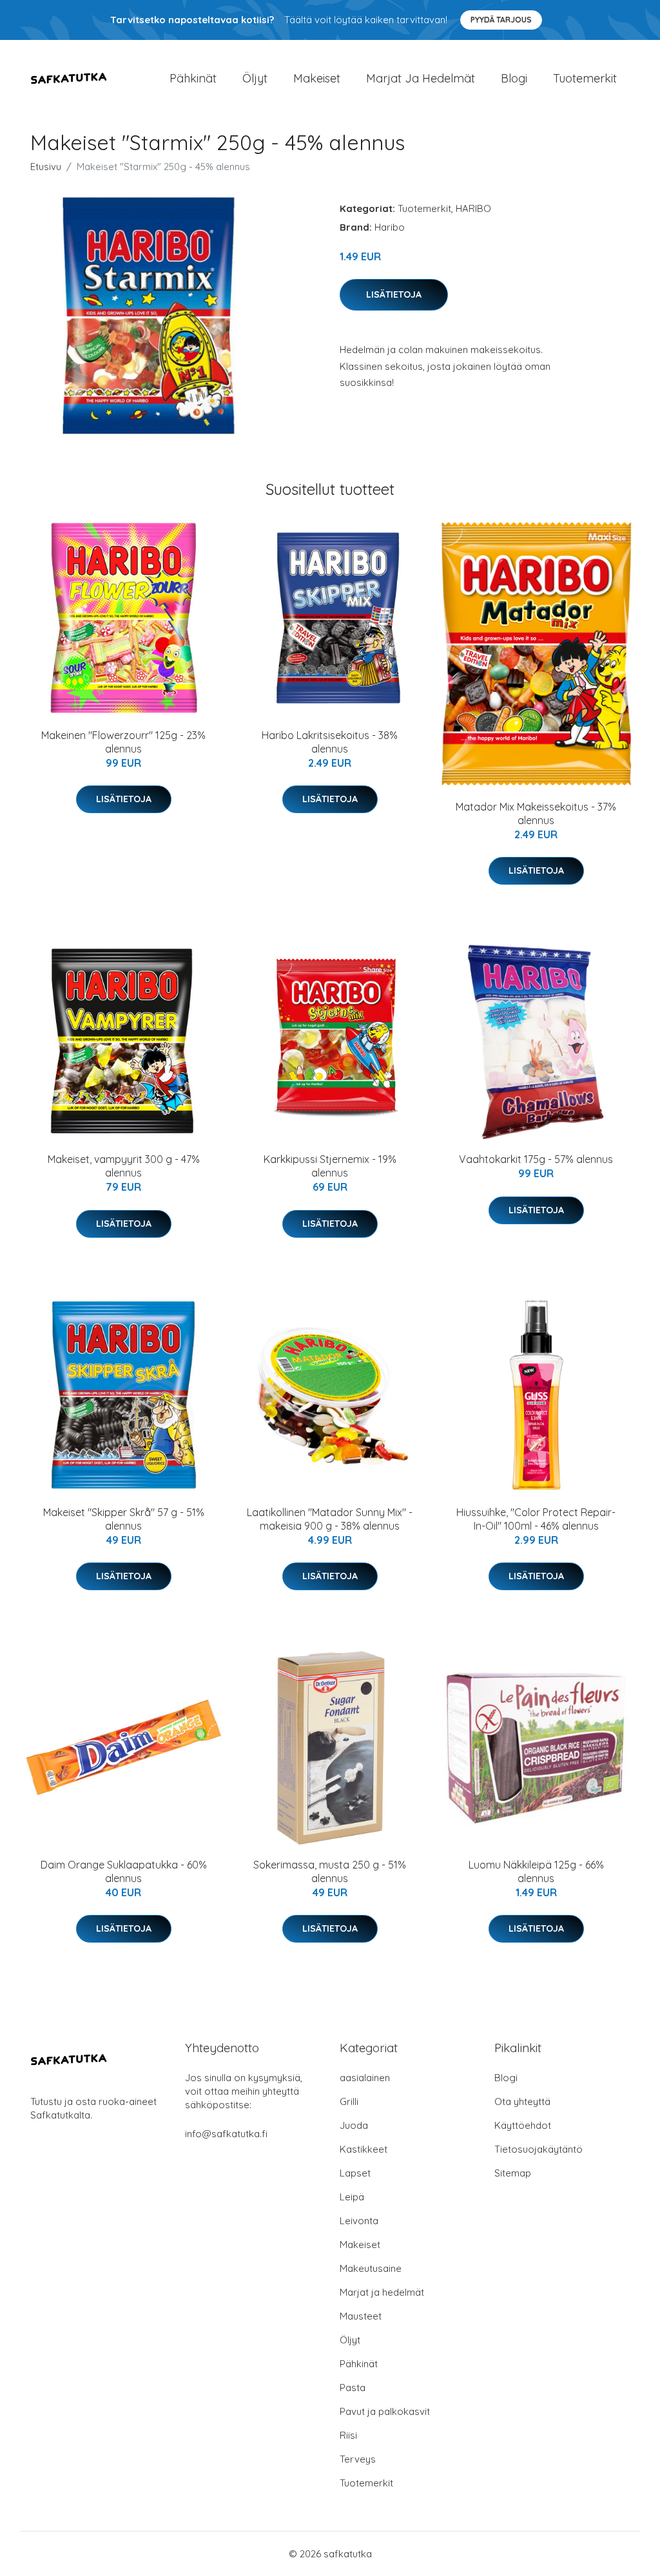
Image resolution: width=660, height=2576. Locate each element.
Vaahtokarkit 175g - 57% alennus (536, 1159)
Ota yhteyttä (522, 2101)
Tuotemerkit (585, 78)
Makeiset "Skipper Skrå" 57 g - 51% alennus (124, 1519)
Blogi (514, 78)
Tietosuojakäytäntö (539, 2149)
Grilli (349, 2101)
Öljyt (255, 78)
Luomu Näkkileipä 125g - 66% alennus (536, 1871)
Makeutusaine (371, 2268)
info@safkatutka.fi (226, 2134)
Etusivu (46, 167)
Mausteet (361, 2316)
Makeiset (317, 78)
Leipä (352, 2197)
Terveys (358, 2459)
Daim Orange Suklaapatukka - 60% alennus (124, 1871)
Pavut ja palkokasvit (385, 2411)
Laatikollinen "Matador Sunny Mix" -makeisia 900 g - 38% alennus (330, 1519)
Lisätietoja (394, 294)
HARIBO (473, 208)
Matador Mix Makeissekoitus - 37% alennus (536, 813)
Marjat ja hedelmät (421, 78)
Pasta (353, 2388)
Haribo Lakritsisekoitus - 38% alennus (330, 742)
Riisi (348, 2435)
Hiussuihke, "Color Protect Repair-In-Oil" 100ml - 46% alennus (536, 1519)
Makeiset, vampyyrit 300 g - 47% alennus (124, 1166)
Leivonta (359, 2221)
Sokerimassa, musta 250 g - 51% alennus (330, 1871)
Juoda (354, 2125)
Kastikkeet (364, 2149)
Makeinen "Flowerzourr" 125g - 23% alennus (123, 742)
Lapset (355, 2173)
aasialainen (365, 2078)
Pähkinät (193, 78)
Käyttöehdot (523, 2125)
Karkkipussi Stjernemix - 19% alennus (330, 1166)
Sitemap (513, 2173)
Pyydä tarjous (501, 20)
